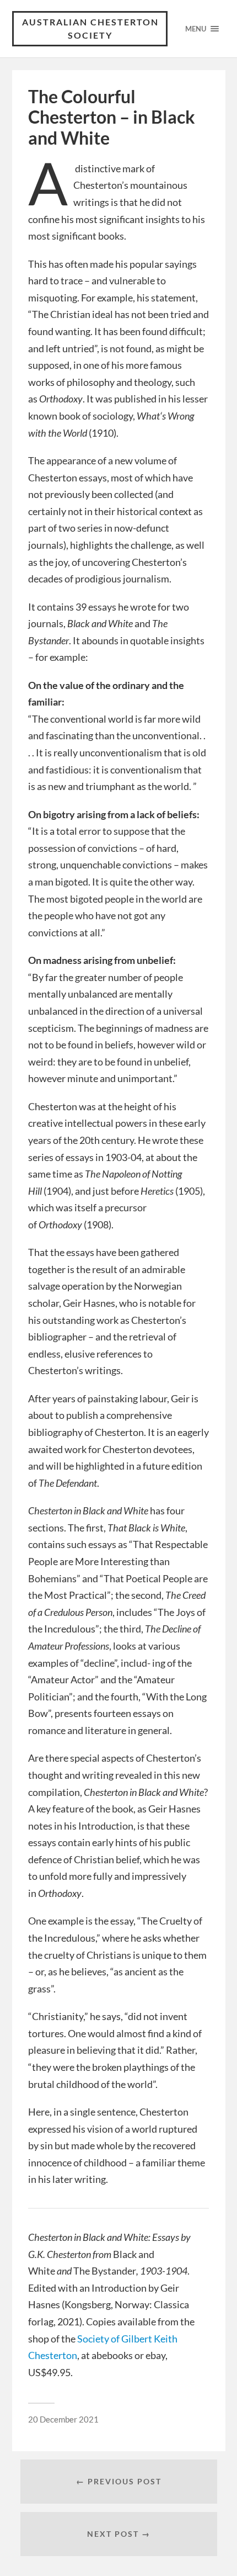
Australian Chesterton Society (90, 28)
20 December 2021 (63, 2419)
